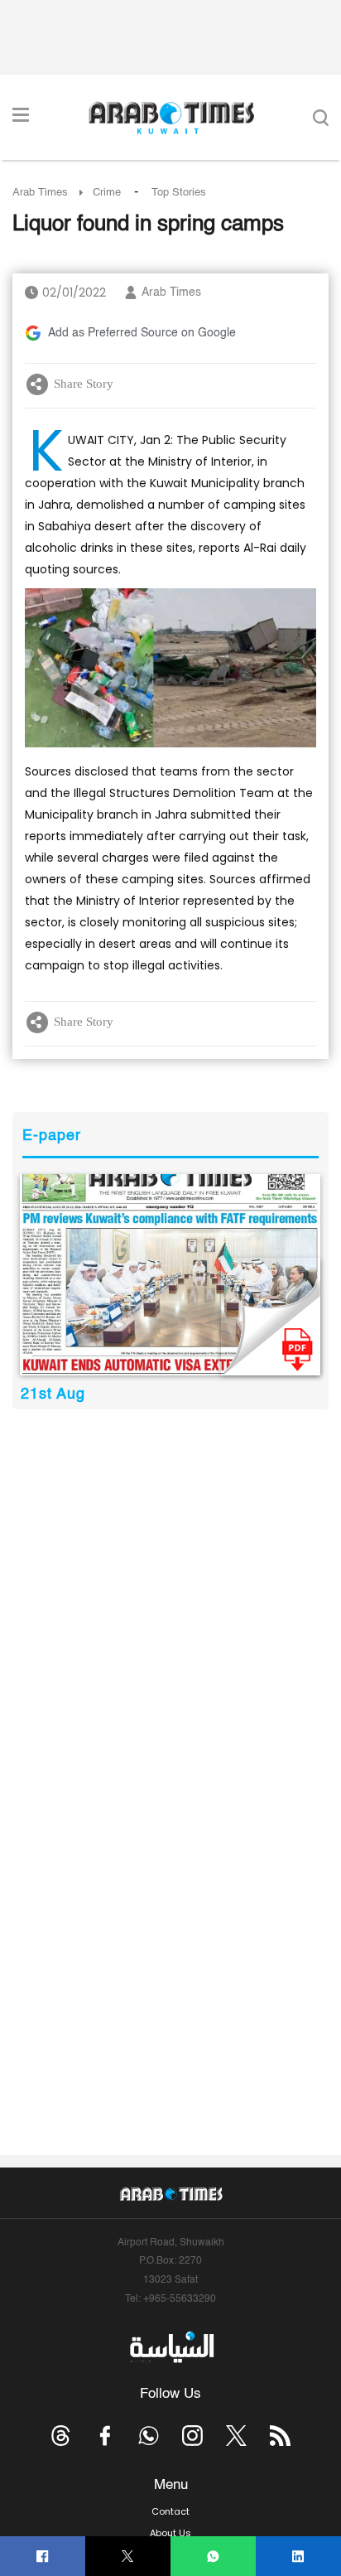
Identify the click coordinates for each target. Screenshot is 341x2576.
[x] (236, 2436)
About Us (170, 2533)
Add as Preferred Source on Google (142, 333)
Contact (170, 2511)
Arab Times (40, 193)
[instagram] (192, 2436)
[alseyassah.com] (171, 2347)
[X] (128, 2557)
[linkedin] (298, 2557)
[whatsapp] (213, 2557)
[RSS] (280, 2436)
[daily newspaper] (170, 1275)
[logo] (171, 118)
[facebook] (43, 2557)
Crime (107, 193)
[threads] (61, 2436)
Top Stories (179, 193)
